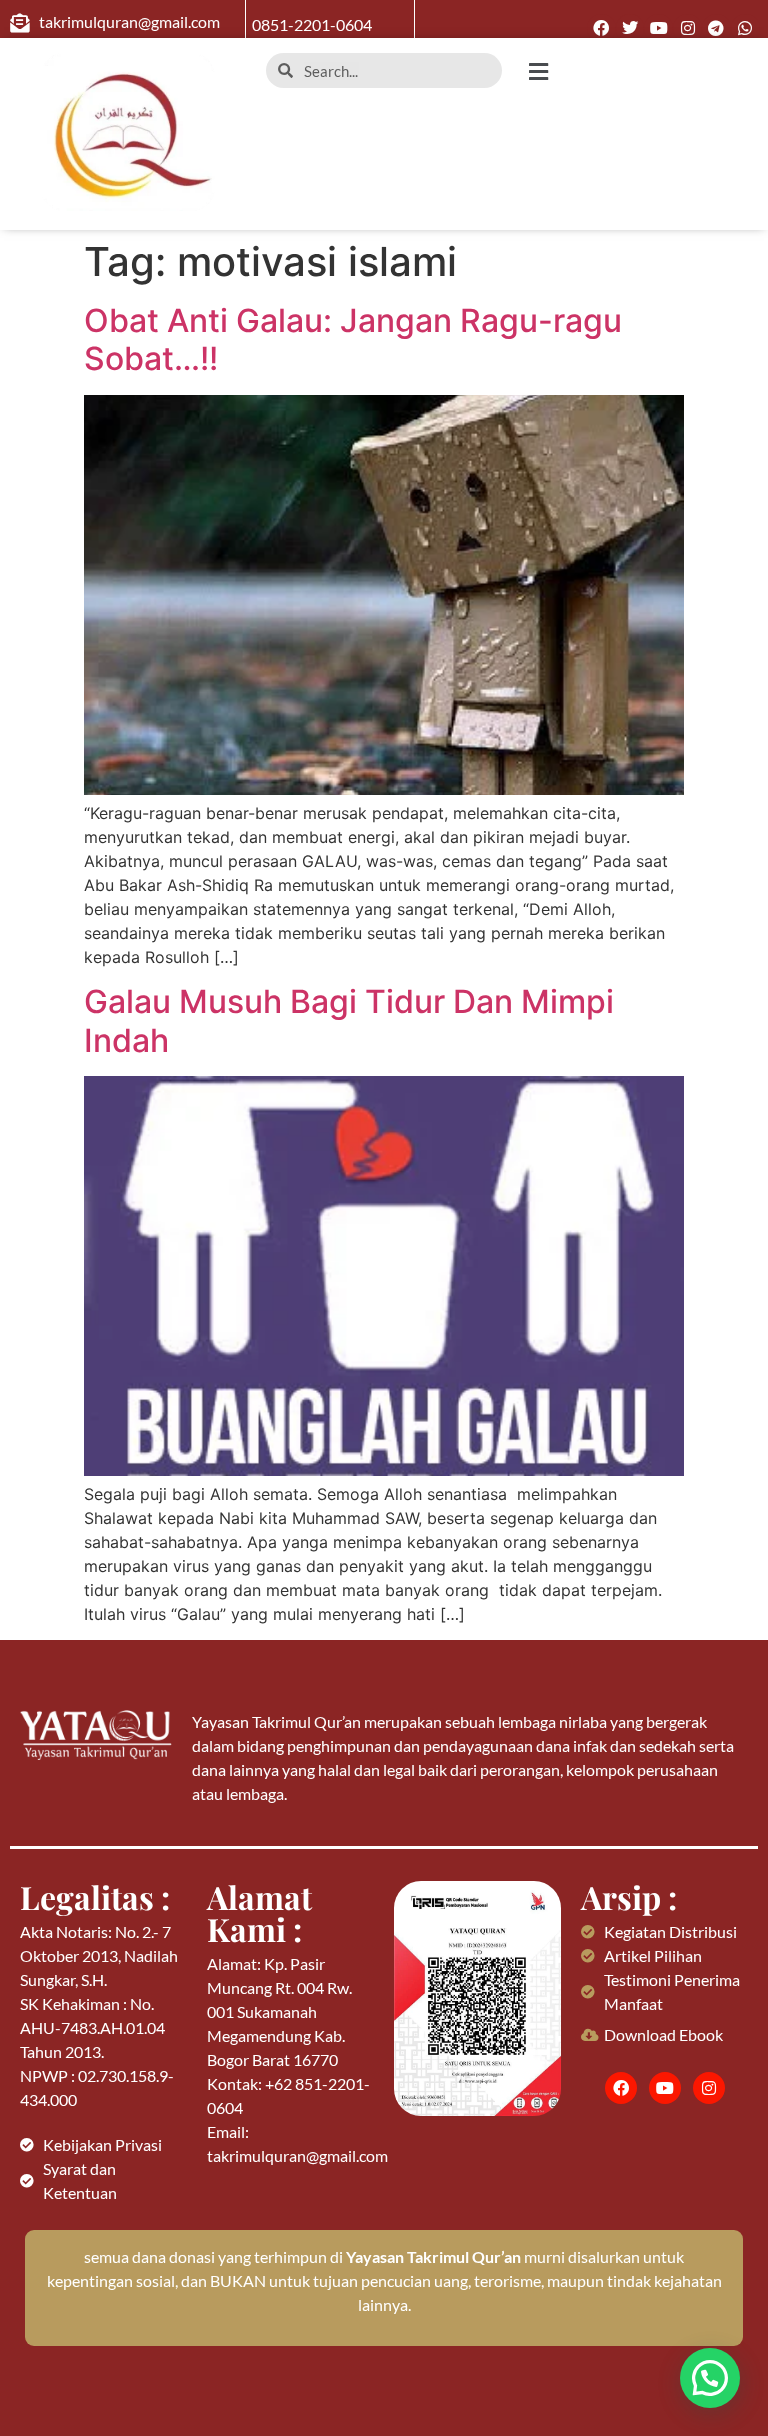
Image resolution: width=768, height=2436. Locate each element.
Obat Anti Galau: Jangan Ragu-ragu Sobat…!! (353, 339)
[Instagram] (687, 28)
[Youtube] (658, 28)
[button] (640, 71)
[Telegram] (716, 28)
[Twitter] (630, 28)
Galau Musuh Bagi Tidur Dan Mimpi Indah (349, 1020)
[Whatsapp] (745, 28)
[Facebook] (601, 28)
